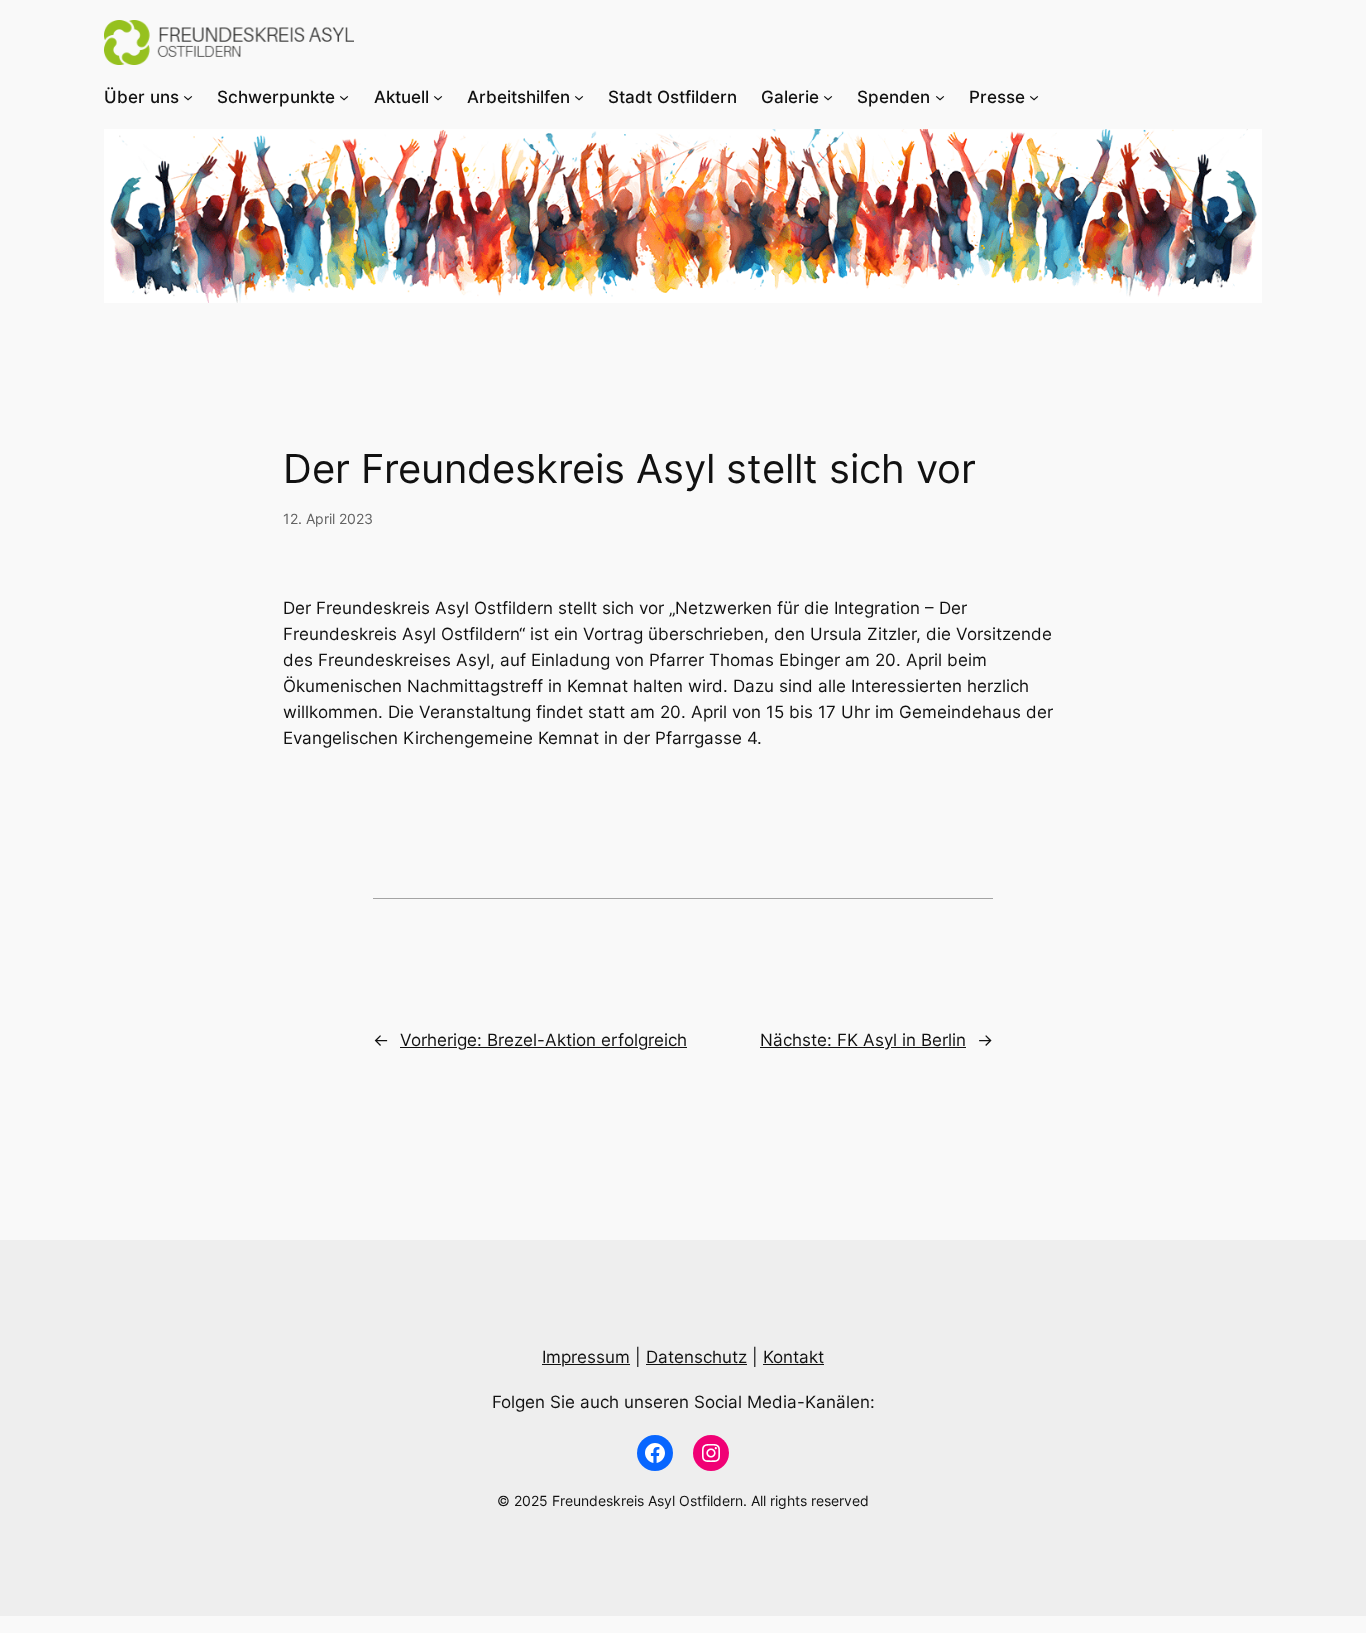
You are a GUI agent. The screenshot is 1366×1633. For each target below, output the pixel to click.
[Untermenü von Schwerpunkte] (344, 97)
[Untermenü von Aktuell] (438, 97)
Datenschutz (696, 1357)
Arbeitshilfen (518, 97)
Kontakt (793, 1357)
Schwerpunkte (276, 97)
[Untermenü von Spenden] (940, 97)
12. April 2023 (328, 518)
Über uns (141, 97)
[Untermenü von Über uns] (188, 97)
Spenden (893, 97)
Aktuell (401, 97)
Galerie (790, 97)
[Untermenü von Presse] (1034, 97)
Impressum (586, 1357)
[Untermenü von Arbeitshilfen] (579, 97)
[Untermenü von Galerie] (828, 97)
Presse (997, 97)
